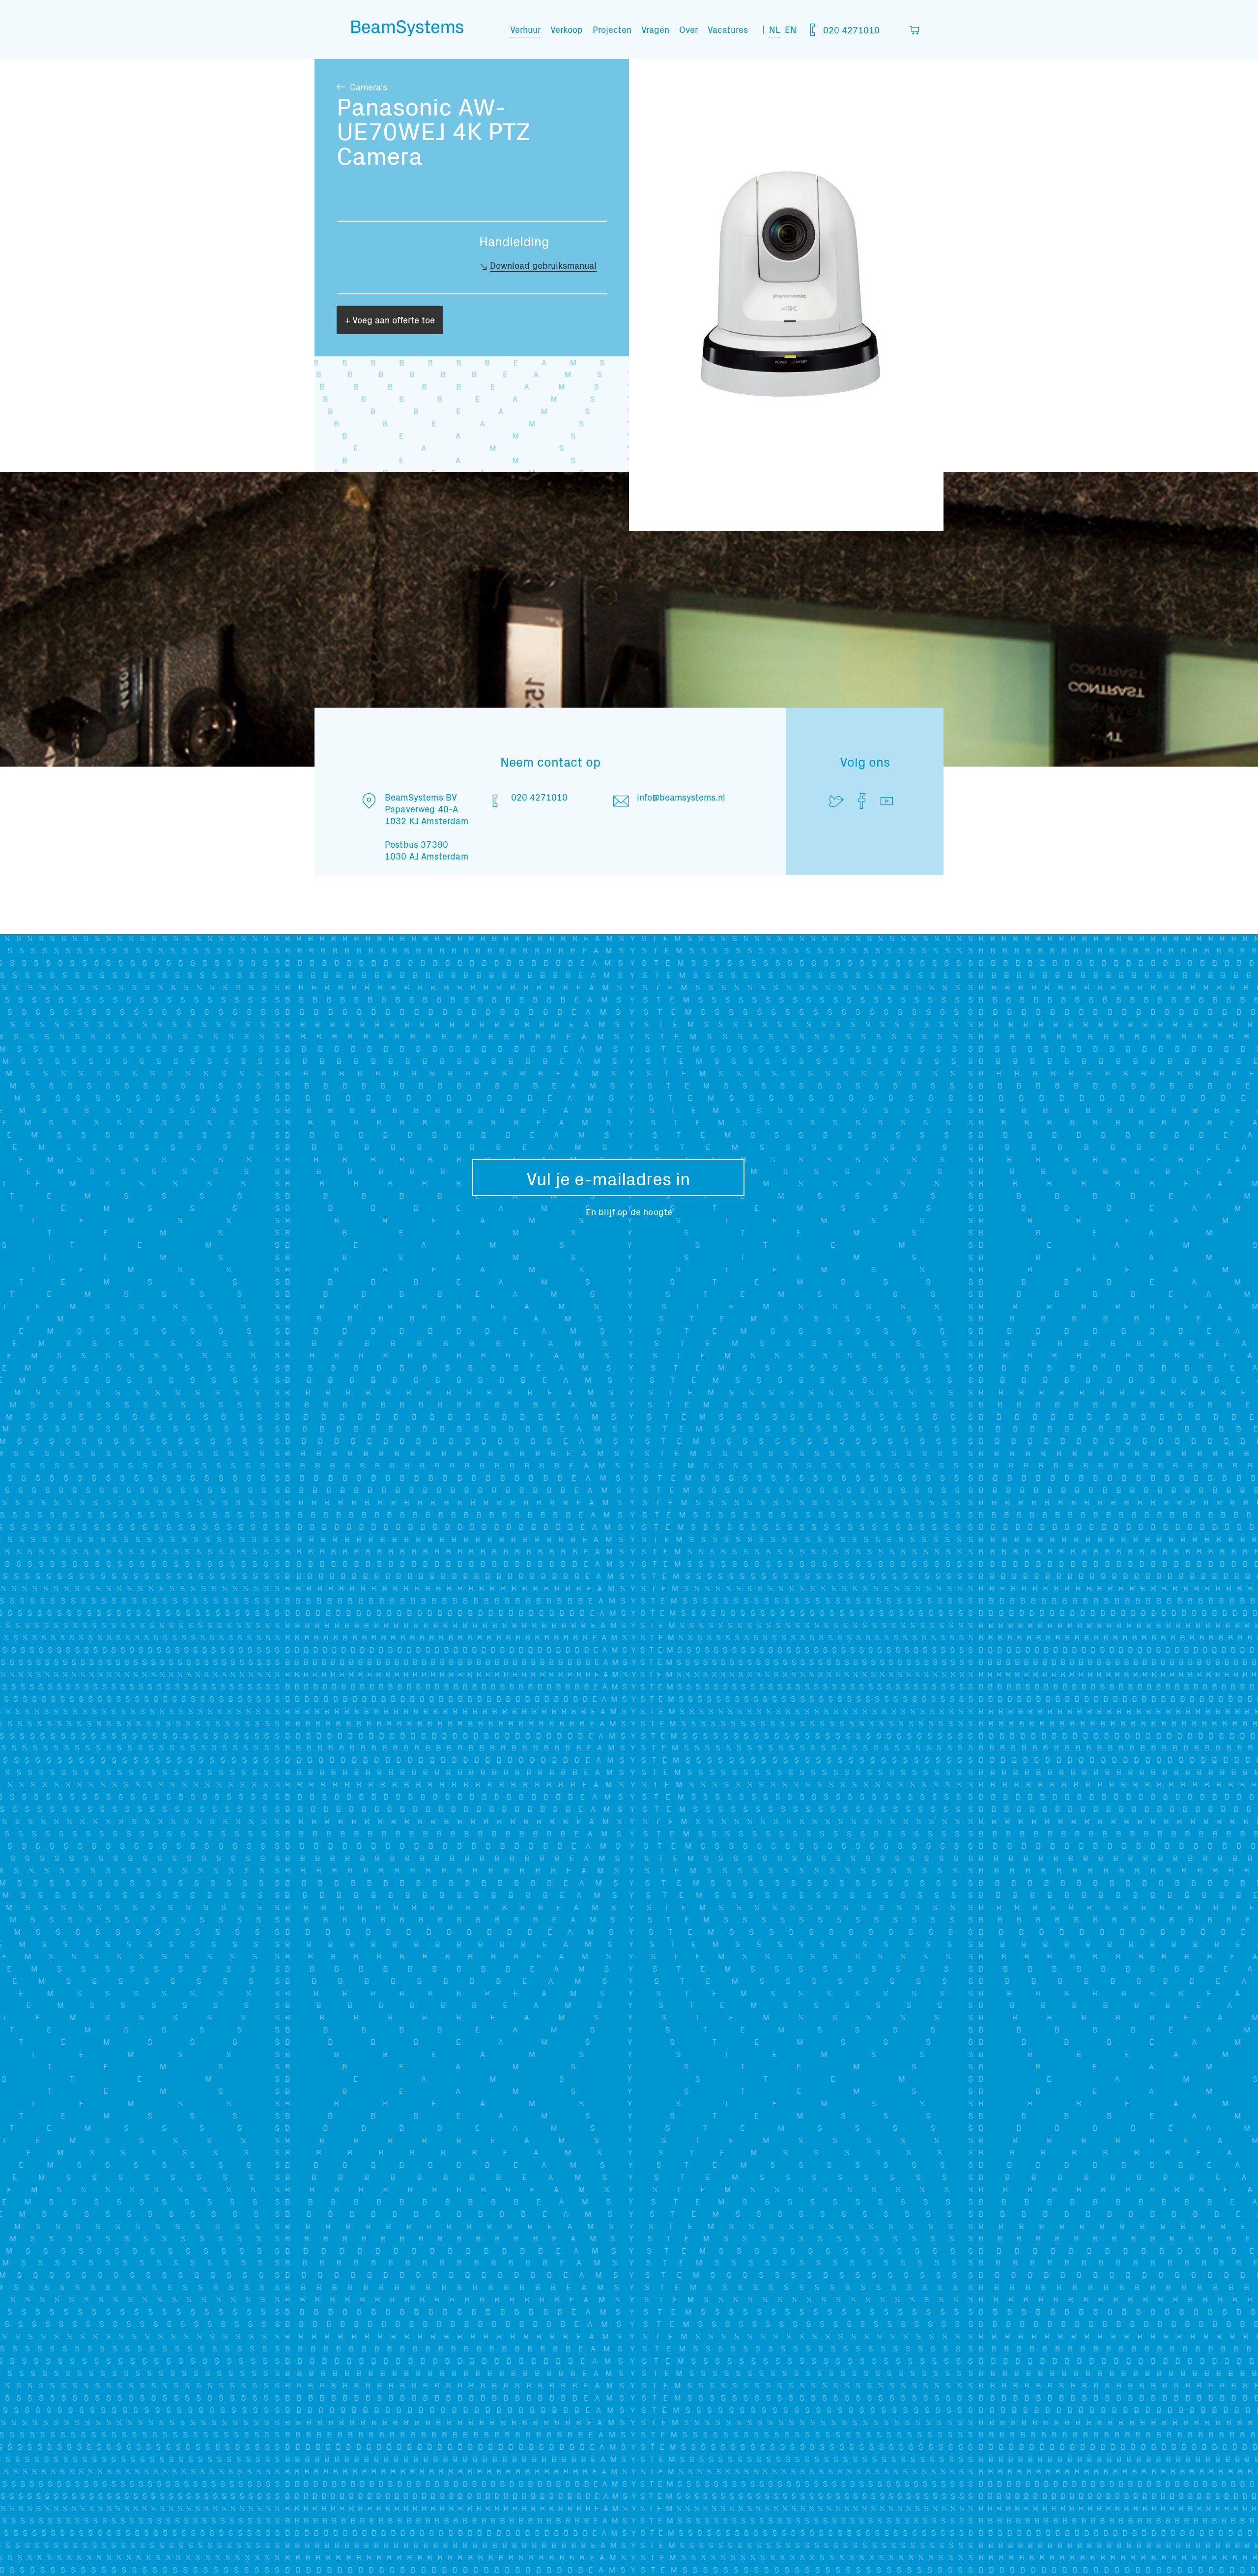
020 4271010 (850, 30)
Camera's (369, 87)
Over (688, 29)
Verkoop (567, 29)
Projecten (612, 29)
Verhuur (525, 29)
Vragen (655, 29)
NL (774, 29)
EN (791, 29)
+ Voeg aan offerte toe (390, 320)
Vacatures (728, 29)
